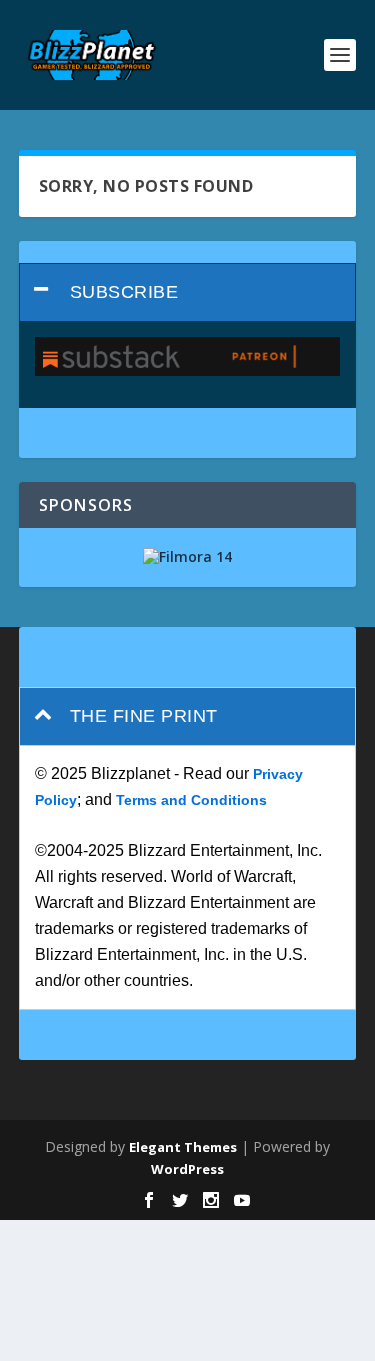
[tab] (188, 292)
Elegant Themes (183, 1147)
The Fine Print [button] (144, 716)
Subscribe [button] (124, 292)
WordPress (187, 1169)
